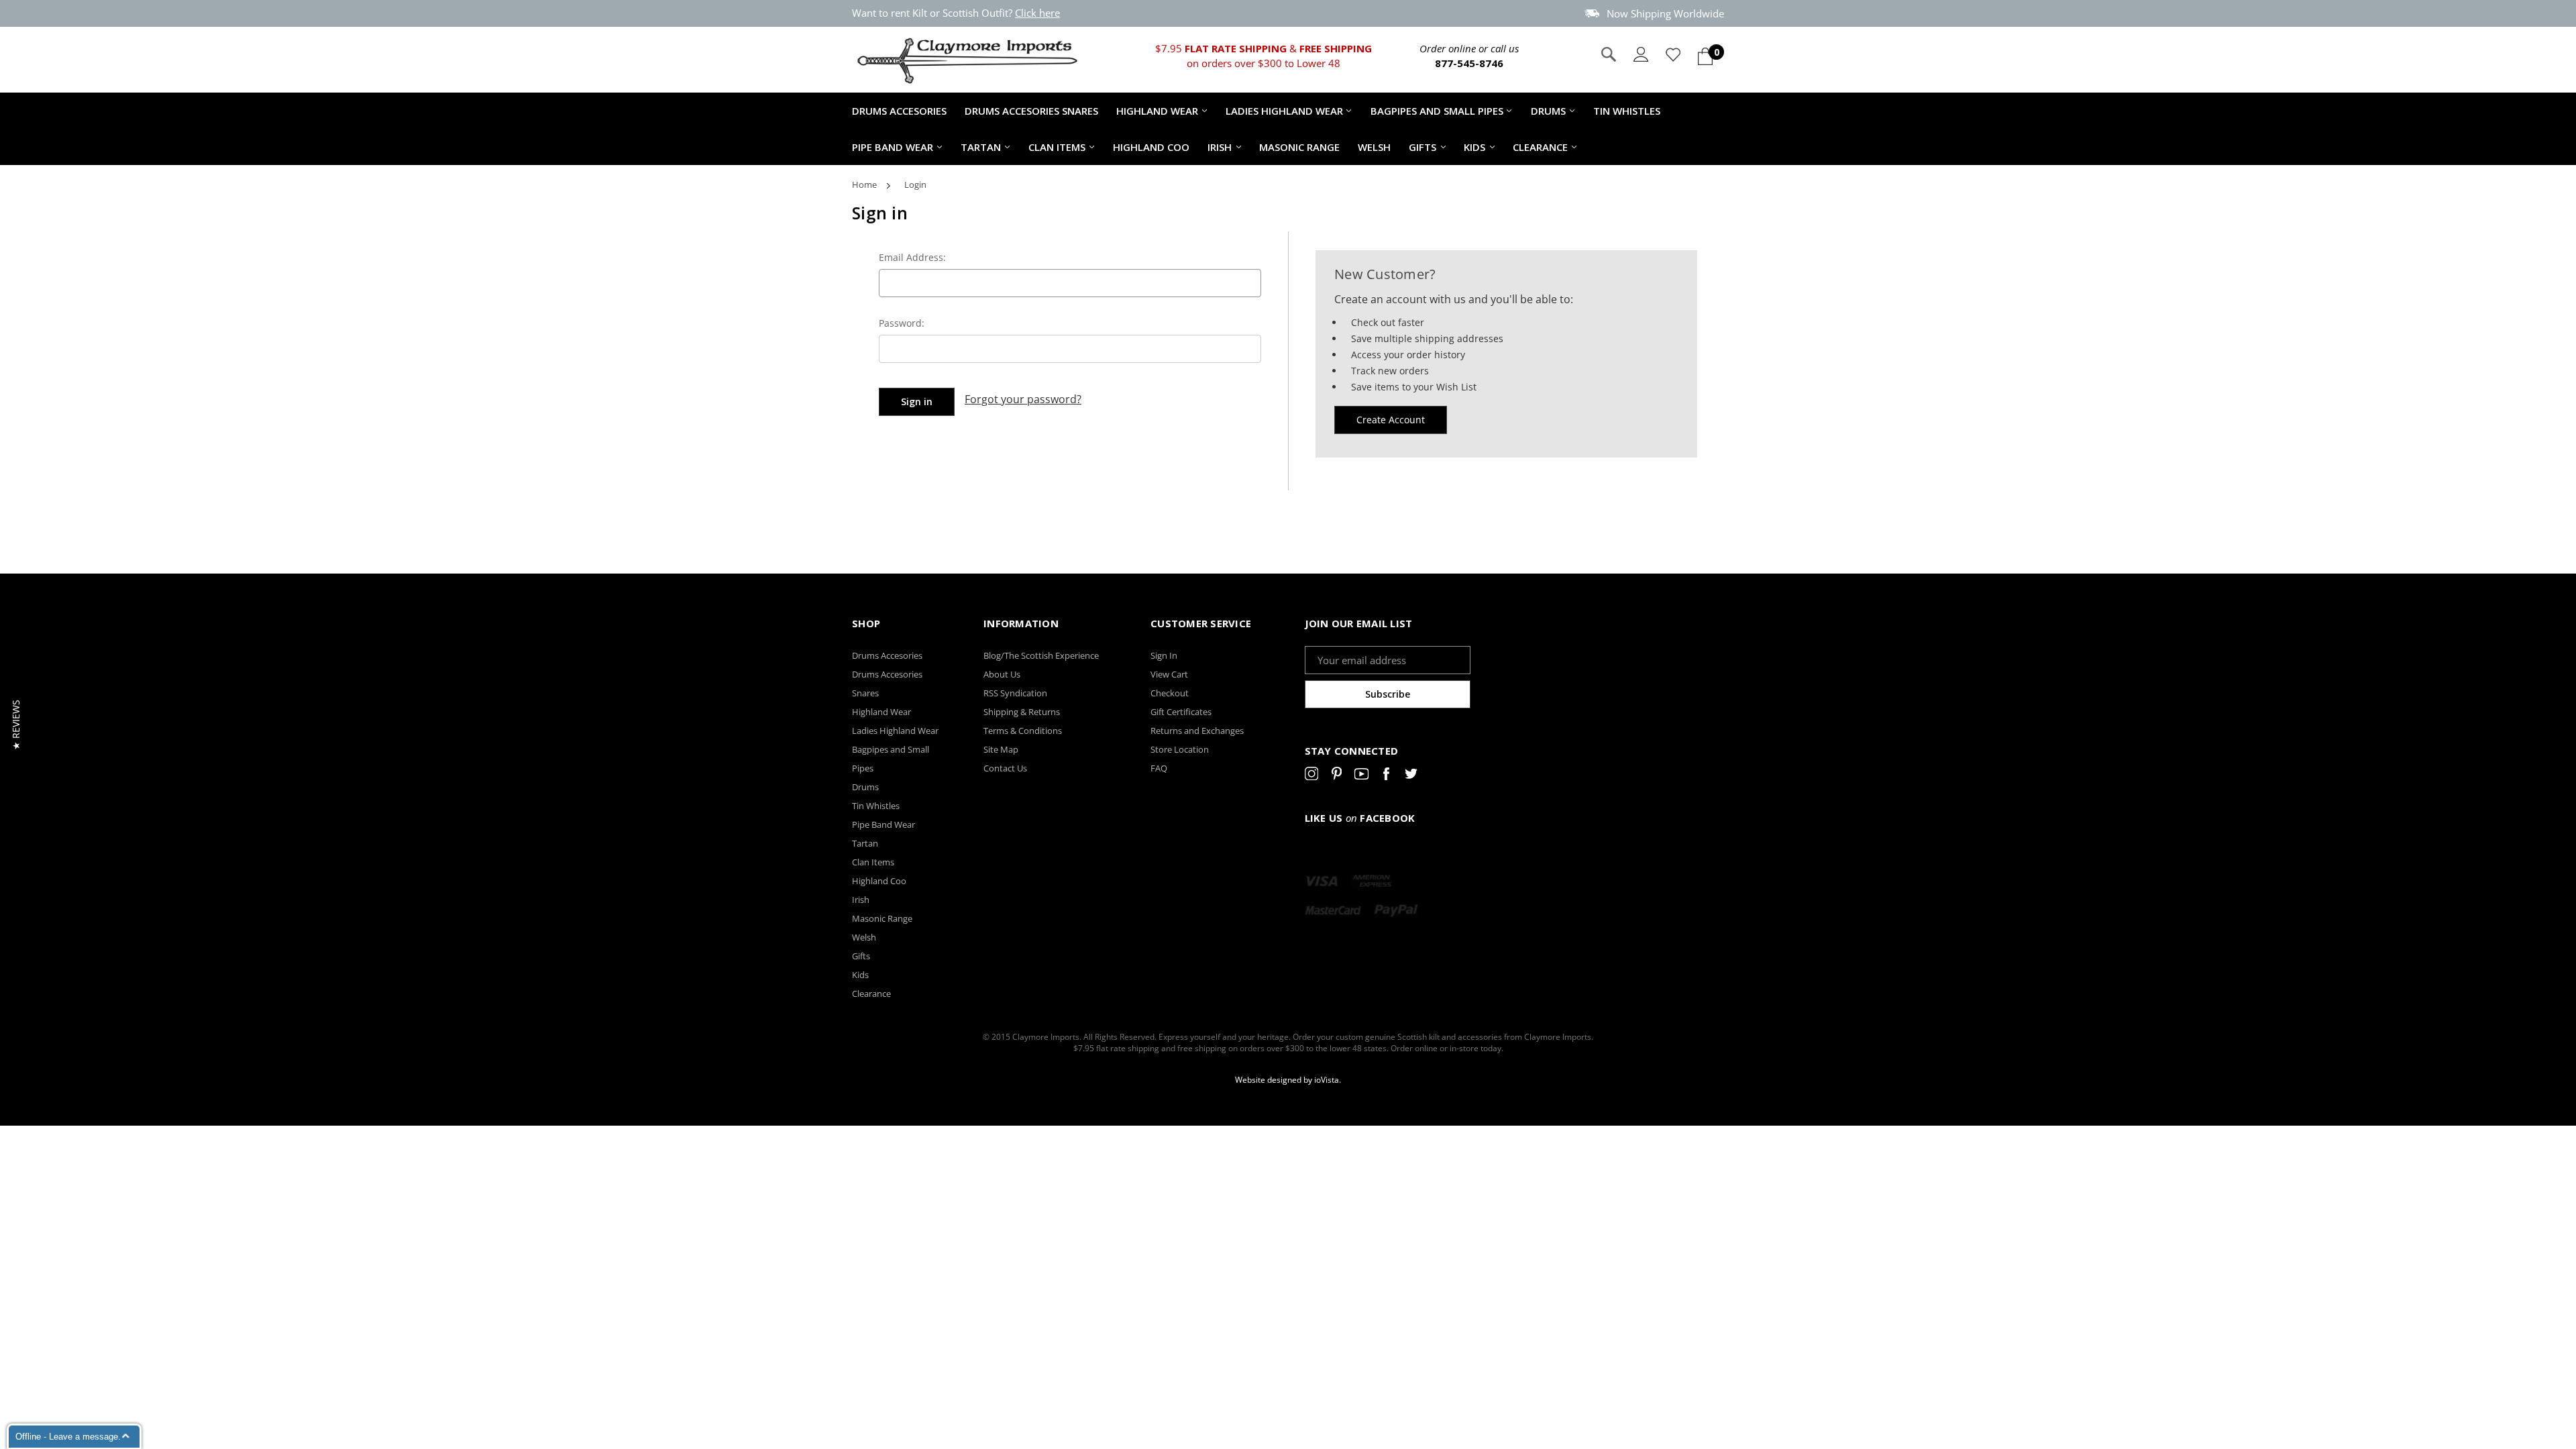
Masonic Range (1299, 147)
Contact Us (1005, 768)
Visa (1322, 881)
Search (1609, 54)
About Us (1002, 674)
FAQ (1159, 768)
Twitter (1411, 776)
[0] (1705, 56)
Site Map (1001, 749)
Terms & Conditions (1023, 731)
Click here (1037, 13)
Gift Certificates (1181, 712)
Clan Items (1057, 147)
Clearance (1540, 147)
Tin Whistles (1627, 111)
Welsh (1374, 147)
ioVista (1327, 1080)
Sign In (1164, 655)
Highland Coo (1151, 147)
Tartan (981, 147)
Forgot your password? (1023, 399)
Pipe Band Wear (893, 147)
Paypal (1396, 910)
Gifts (1423, 147)
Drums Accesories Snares (1031, 111)
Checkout (1170, 693)
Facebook (1386, 776)
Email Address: (912, 257)
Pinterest (1337, 776)
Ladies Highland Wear (1284, 111)
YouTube (1361, 776)
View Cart (1169, 674)
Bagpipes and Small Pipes (1437, 111)
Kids (1474, 147)
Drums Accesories (899, 111)
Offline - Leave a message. (68, 1437)
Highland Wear (1157, 111)
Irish (1220, 147)
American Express (1372, 881)
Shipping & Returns (1022, 712)
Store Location (1180, 749)
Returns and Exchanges (1197, 731)
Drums (1548, 111)
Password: (902, 323)
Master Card (1333, 910)
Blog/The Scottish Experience (1041, 655)
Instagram (1312, 776)
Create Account (1391, 420)
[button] (16, 725)
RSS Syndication (1015, 693)
